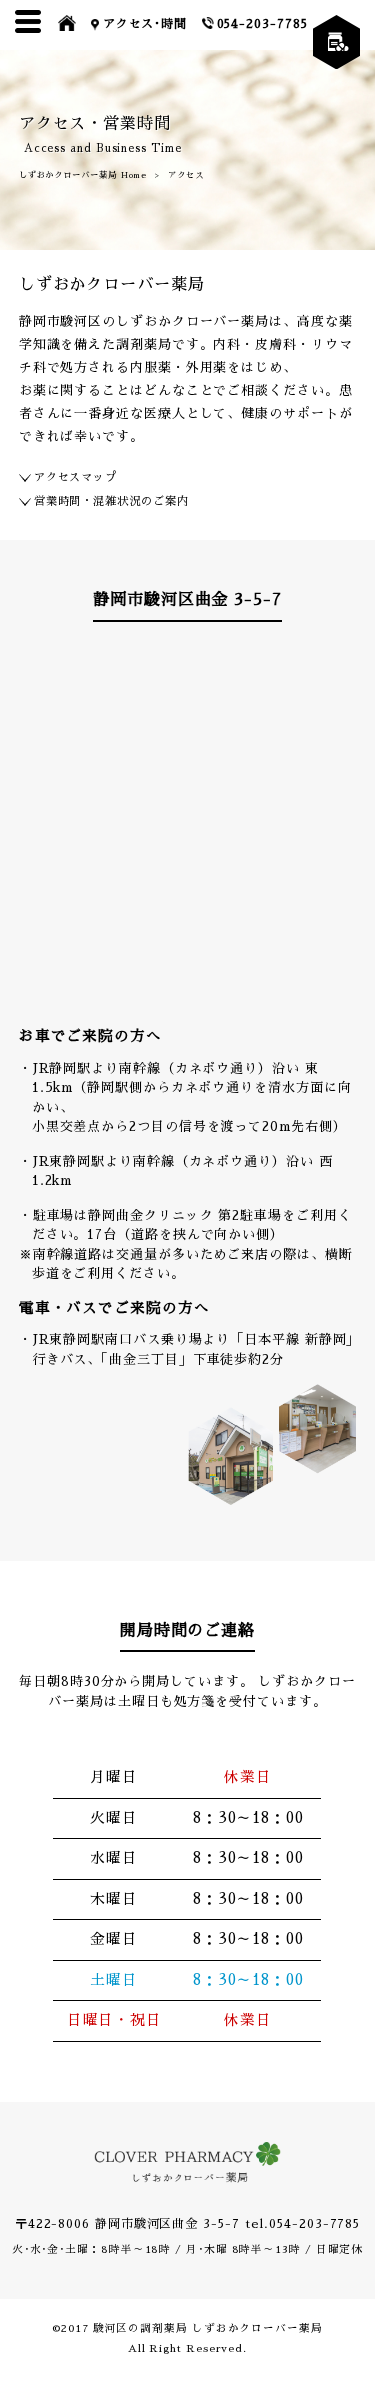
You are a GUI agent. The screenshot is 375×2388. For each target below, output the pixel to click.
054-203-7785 (262, 24)
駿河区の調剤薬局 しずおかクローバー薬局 (208, 2328)
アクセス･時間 (145, 24)
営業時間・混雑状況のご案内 (111, 501)
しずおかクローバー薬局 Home (83, 175)
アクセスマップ (75, 477)
